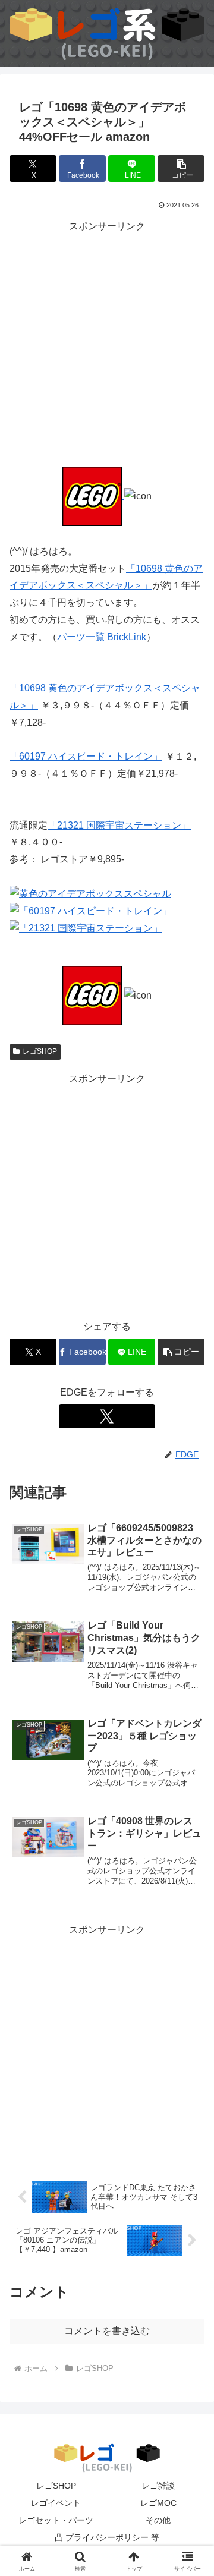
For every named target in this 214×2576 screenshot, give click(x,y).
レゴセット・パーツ (56, 2520)
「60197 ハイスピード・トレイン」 (86, 756)
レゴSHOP (40, 1051)
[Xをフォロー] (107, 1416)
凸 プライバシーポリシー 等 (107, 2537)
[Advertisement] (107, 342)
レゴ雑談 (158, 2486)
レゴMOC (158, 2503)
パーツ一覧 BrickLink (102, 637)
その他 (158, 2520)
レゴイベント (56, 2503)
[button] (181, 169)
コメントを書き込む (107, 2331)
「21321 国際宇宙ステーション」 (119, 825)
